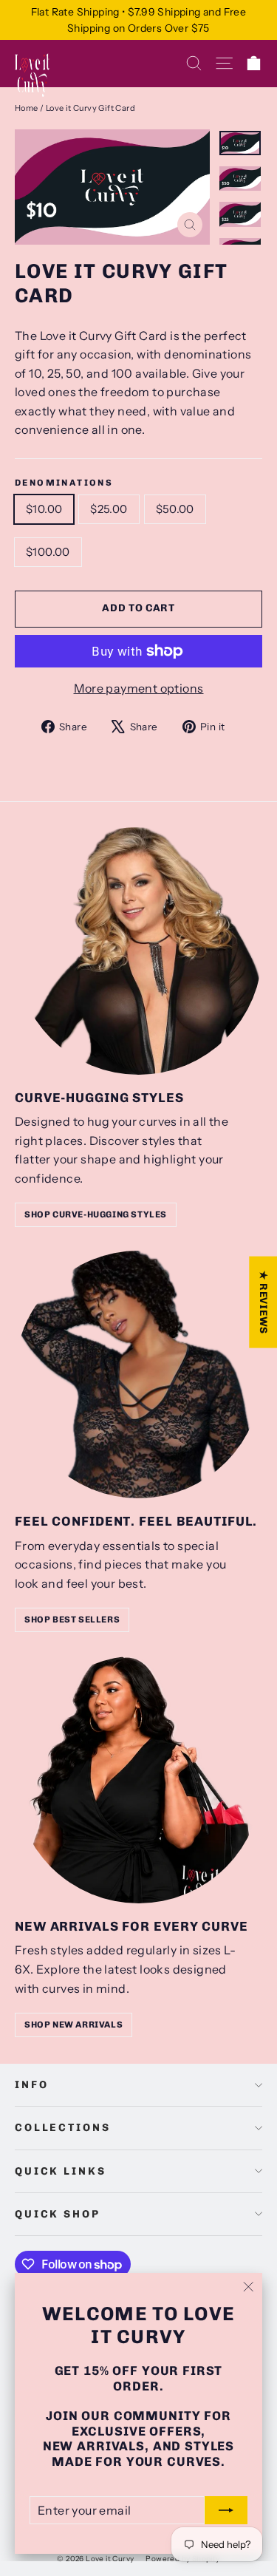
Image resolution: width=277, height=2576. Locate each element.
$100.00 (48, 552)
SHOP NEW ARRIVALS (73, 2025)
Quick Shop (58, 2214)
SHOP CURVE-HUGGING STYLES (96, 1214)
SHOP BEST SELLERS (72, 1620)
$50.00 (175, 509)
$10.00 (44, 509)
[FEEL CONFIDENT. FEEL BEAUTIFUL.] (138, 1374)
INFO (31, 2085)
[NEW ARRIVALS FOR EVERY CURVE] (138, 1780)
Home (27, 108)
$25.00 (109, 509)
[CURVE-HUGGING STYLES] (138, 951)
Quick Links (60, 2171)
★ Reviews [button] (263, 1302)
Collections (62, 2128)
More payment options (139, 688)
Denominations (64, 483)
